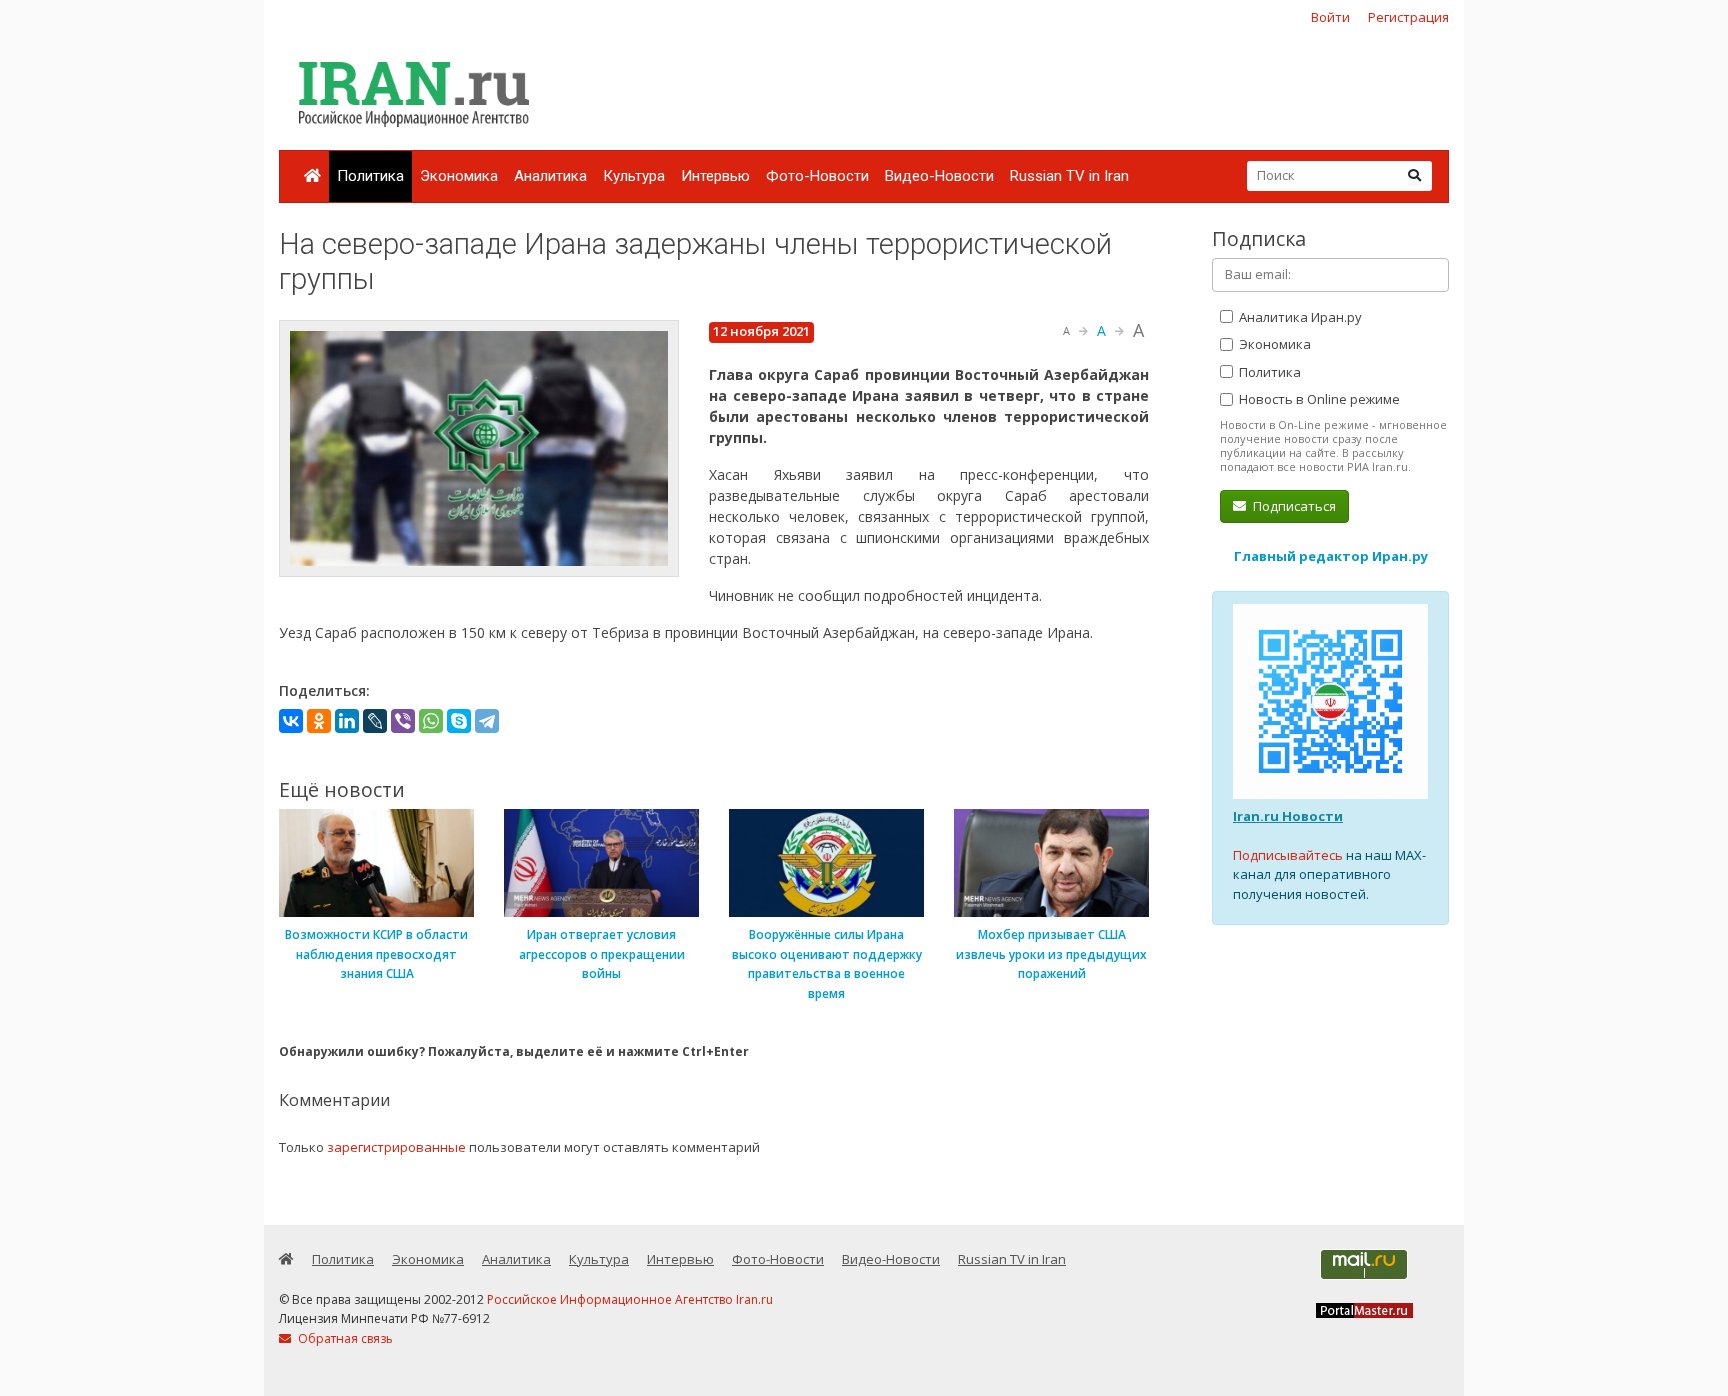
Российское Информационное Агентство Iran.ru (630, 1299)
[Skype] (459, 721)
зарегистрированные (396, 1147)
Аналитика (550, 176)
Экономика (459, 176)
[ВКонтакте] (291, 721)
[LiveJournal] (375, 721)
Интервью (715, 176)
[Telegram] (487, 721)
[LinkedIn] (347, 721)
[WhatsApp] (431, 721)
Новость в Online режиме (1318, 399)
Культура (634, 176)
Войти (1330, 17)
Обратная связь (344, 1338)
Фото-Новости (817, 176)
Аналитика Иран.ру (1299, 317)
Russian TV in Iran (1069, 176)
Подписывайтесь (1288, 855)
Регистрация (1408, 17)
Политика (370, 176)
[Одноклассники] (319, 721)
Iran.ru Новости (1288, 816)
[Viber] (403, 721)
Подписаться (1293, 506)
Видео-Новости (939, 176)
